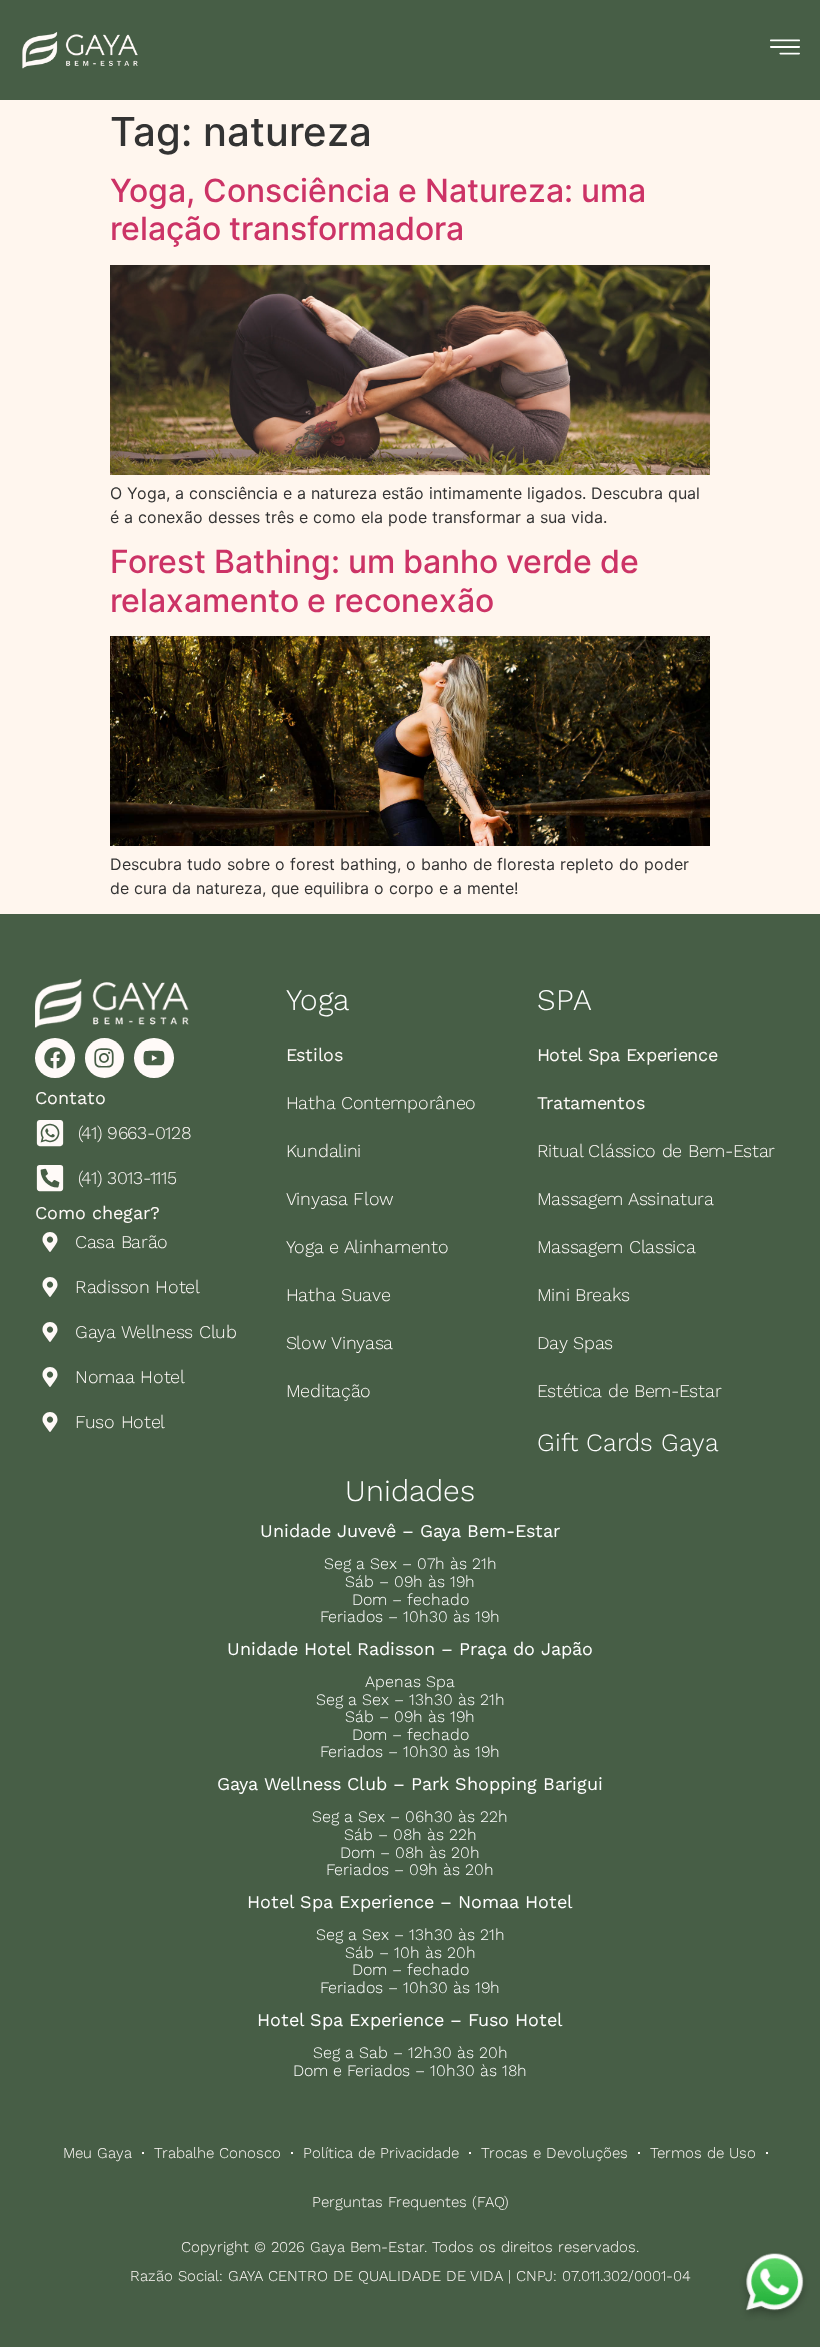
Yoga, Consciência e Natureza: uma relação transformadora (378, 209)
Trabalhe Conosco (217, 2153)
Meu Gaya (97, 2153)
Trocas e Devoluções (554, 2153)
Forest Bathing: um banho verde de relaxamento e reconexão (374, 580)
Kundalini (323, 1150)
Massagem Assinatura (625, 1198)
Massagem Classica (616, 1246)
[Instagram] (105, 1058)
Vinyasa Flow (340, 1198)
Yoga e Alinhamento (367, 1246)
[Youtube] (154, 1058)
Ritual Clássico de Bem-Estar (656, 1150)
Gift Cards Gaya (628, 1442)
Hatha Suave (338, 1294)
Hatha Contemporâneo (381, 1102)
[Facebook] (55, 1058)
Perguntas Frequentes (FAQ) (410, 2202)
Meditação (328, 1390)
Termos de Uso (703, 2153)
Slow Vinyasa (339, 1342)
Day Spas (575, 1342)
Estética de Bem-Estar (629, 1390)
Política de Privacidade (381, 2153)
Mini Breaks (583, 1294)
